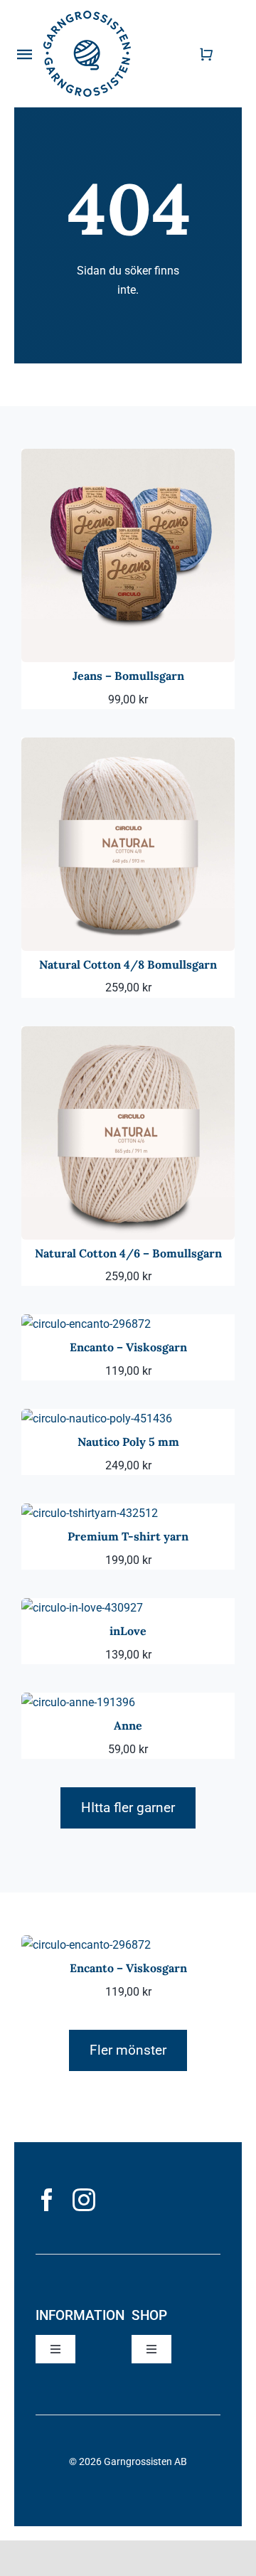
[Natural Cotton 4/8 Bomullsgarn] (128, 747)
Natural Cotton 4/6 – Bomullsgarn (128, 1253)
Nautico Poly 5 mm (128, 1442)
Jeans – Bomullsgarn (128, 676)
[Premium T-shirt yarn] (90, 1513)
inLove (128, 1631)
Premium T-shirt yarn (128, 1536)
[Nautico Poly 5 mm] (97, 1419)
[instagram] (84, 2200)
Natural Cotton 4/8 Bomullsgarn (128, 964)
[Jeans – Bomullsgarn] (128, 458)
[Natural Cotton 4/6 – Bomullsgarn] (128, 1036)
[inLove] (82, 1608)
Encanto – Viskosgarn (128, 1347)
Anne (128, 1725)
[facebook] (47, 2200)
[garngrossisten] (87, 16)
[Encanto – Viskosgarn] (86, 1324)
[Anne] (78, 1702)
